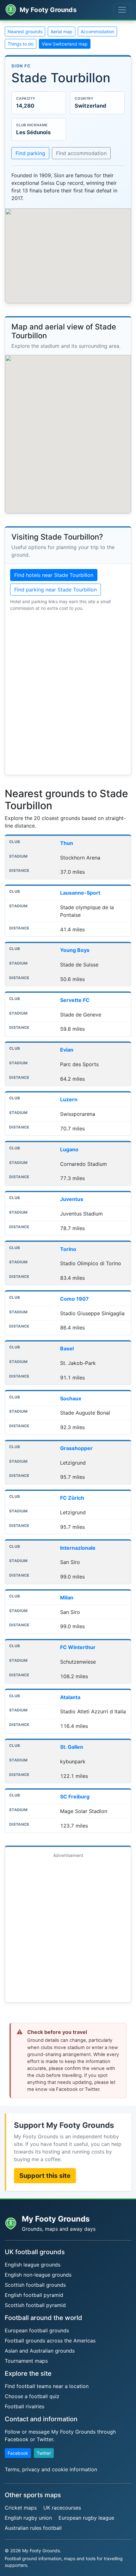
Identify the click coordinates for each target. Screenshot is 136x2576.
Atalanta (70, 1697)
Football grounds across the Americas (50, 2341)
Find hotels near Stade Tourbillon (54, 575)
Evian (67, 1050)
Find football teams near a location (47, 2386)
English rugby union (28, 2518)
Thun (67, 843)
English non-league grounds (38, 2275)
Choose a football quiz (32, 2396)
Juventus (72, 1199)
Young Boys (75, 950)
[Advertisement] (68, 1929)
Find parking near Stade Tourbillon (56, 590)
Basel (67, 1348)
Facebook (18, 2453)
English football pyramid (34, 2295)
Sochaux (71, 1398)
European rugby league (86, 2518)
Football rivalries (25, 2406)
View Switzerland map (65, 44)
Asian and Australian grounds (40, 2351)
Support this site (45, 2176)
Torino (68, 1249)
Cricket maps (21, 2508)
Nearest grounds (25, 31)
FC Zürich (72, 1498)
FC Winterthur (78, 1647)
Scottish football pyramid (35, 2305)
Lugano (69, 1149)
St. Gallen (72, 1747)
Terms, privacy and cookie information (51, 2469)
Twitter (44, 2453)
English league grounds (33, 2265)
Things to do (21, 44)
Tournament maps (26, 2361)
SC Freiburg (75, 1797)
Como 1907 (74, 1299)
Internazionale (78, 1548)
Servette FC (75, 1000)
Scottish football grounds (35, 2285)
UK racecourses (62, 2508)
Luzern (69, 1099)
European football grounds (37, 2330)
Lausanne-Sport (80, 893)
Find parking (30, 153)
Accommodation (97, 31)
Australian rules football (33, 2528)
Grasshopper (76, 1448)
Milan (67, 1597)
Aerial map (62, 31)
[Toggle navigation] (122, 10)
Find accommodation (81, 153)
